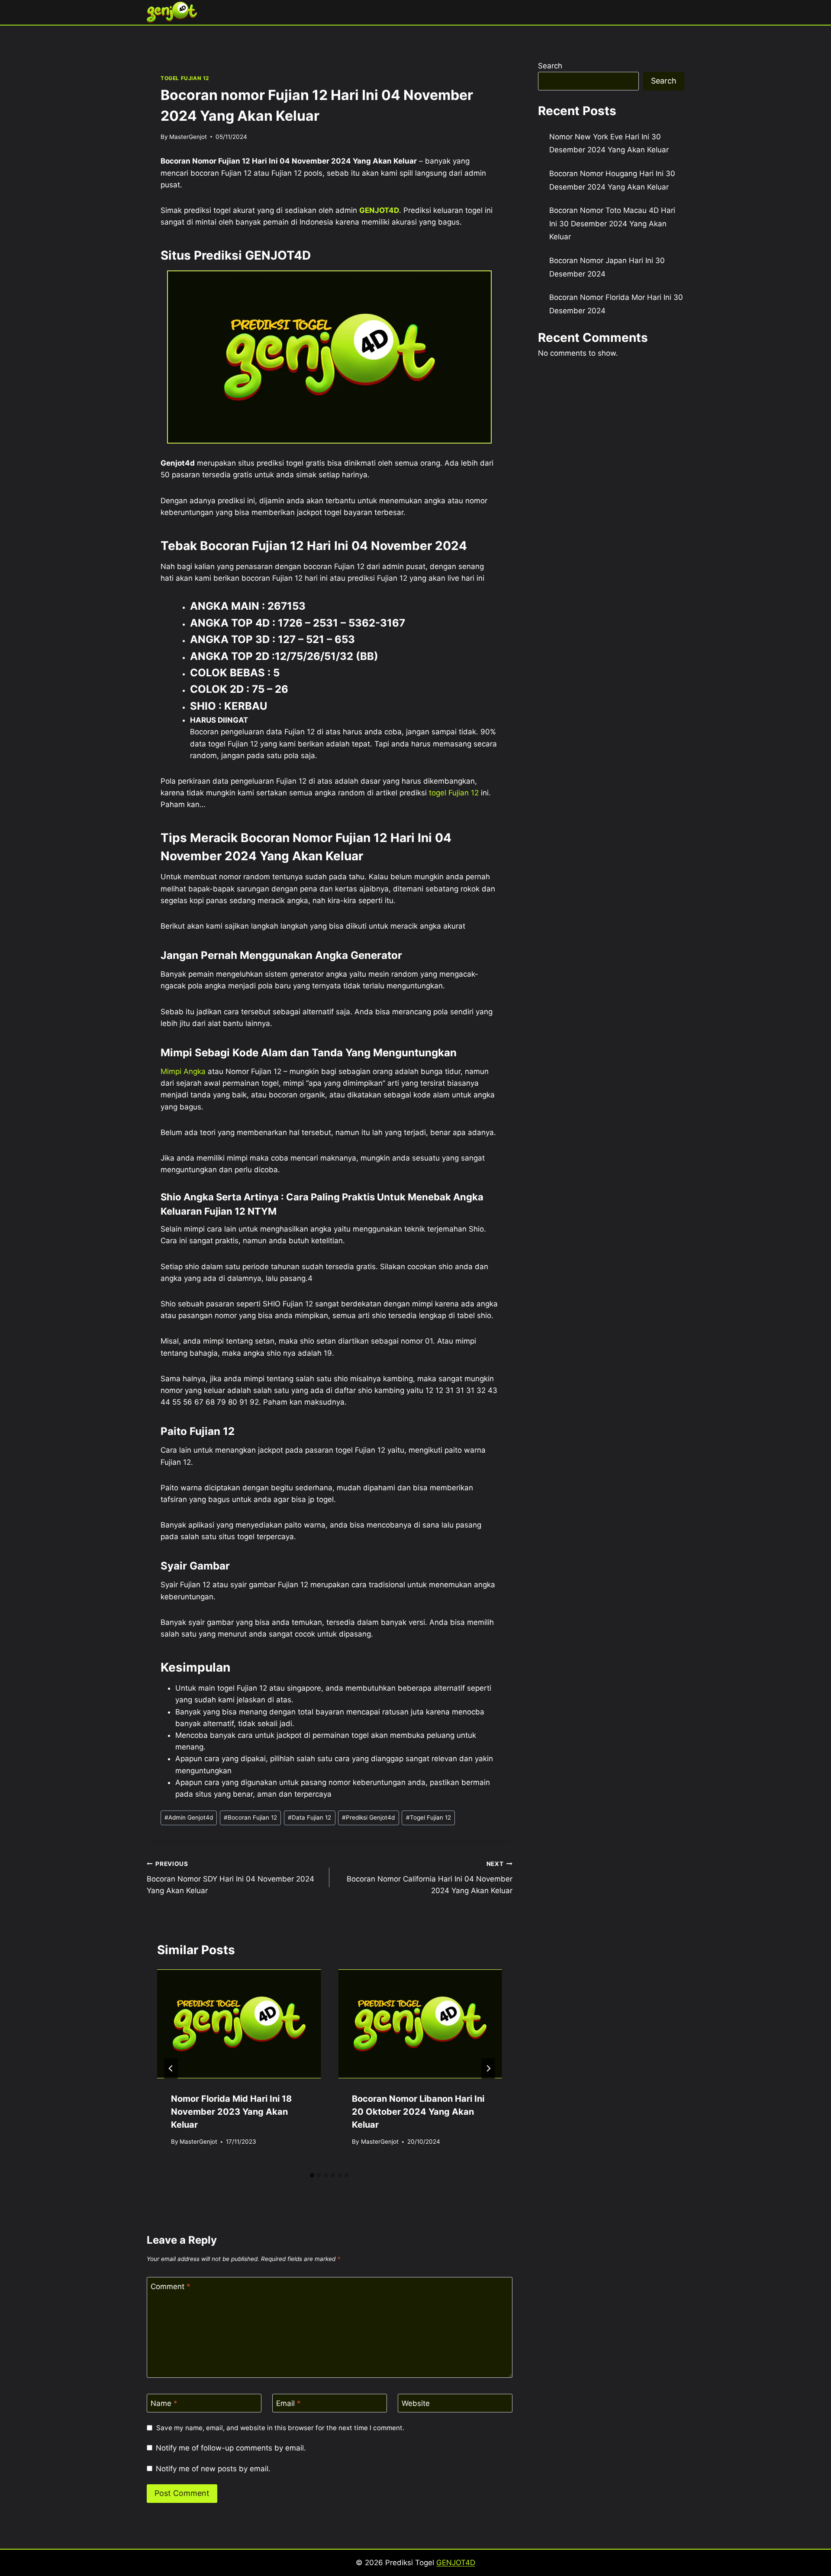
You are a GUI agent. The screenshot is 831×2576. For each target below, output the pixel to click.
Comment (171, 2287)
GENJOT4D (379, 210)
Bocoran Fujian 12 (250, 1817)
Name (164, 2403)
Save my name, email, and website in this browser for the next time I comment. (280, 2428)
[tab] (312, 2175)
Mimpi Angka (183, 1071)
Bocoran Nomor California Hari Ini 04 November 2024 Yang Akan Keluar (429, 1878)
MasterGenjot (188, 137)
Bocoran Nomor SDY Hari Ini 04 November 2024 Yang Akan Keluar (230, 1878)
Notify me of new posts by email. (213, 2469)
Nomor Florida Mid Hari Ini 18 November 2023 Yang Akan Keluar (231, 2112)
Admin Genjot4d (189, 1817)
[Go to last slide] (171, 2068)
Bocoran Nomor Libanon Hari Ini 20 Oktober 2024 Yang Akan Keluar (418, 2112)
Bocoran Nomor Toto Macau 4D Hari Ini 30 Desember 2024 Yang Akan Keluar (612, 224)
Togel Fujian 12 (428, 1817)
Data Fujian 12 (309, 1817)
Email (288, 2403)
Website (416, 2403)
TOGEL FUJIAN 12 (185, 78)
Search (550, 66)
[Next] (488, 2068)
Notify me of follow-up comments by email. (231, 2448)
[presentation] (239, 2024)
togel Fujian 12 (454, 793)
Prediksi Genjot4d (368, 1817)
